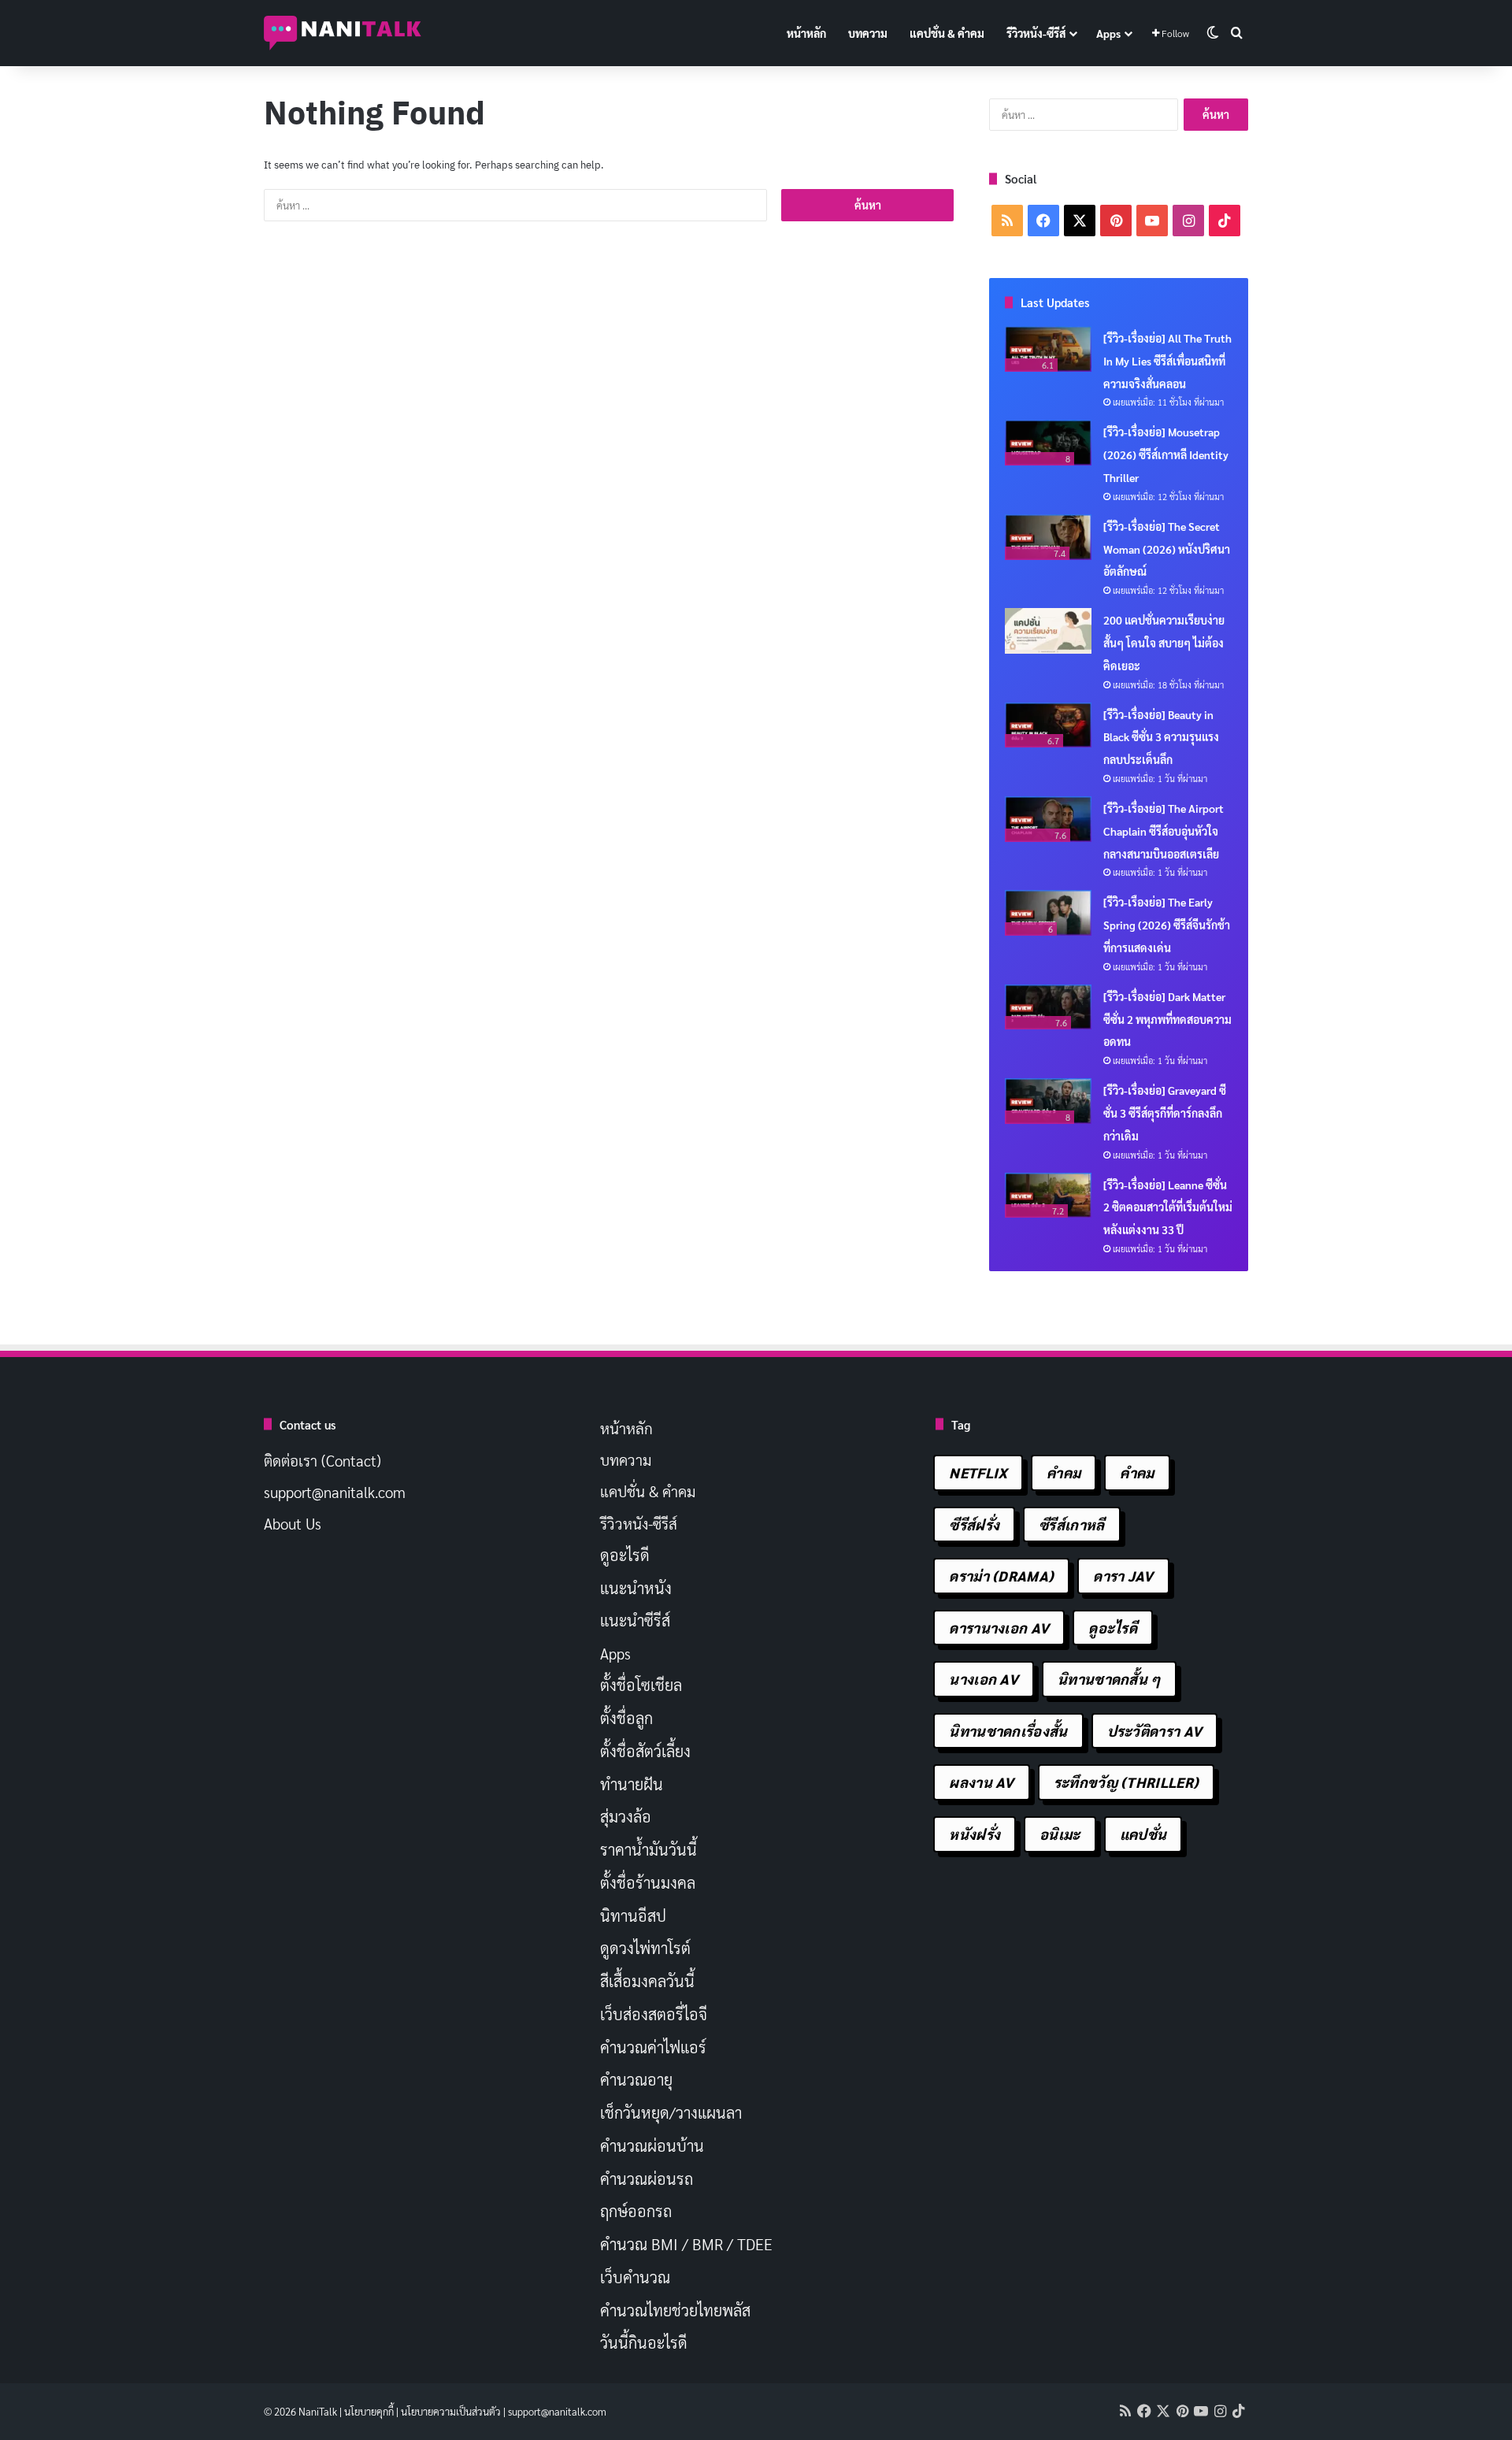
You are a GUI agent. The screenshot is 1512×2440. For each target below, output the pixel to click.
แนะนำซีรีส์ (635, 1620)
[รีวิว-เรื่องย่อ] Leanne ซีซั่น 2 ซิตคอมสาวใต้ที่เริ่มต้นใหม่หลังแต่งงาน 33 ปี (1168, 1207)
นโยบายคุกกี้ (369, 2411)
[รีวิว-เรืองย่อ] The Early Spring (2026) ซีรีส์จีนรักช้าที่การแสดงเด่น (1167, 925)
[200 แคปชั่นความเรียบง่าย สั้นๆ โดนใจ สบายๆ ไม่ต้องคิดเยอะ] (1048, 631)
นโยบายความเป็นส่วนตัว (451, 2411)
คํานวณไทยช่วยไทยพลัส (675, 2310)
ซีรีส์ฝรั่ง (974, 1524)
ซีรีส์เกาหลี (1071, 1524)
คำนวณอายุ (636, 2079)
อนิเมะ (1060, 1834)
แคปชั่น (1143, 1834)
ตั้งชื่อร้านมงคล (648, 1882)
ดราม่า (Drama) (1001, 1576)
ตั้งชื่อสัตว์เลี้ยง (645, 1751)
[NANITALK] (343, 33)
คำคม (1064, 1472)
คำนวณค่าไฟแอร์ (653, 2047)
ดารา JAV (1123, 1576)
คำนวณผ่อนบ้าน (652, 2145)
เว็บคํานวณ (635, 2277)
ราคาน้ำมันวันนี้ (649, 1849)
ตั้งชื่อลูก (626, 1718)
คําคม (1137, 1472)
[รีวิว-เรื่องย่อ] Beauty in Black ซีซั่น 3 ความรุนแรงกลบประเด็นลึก (1161, 737)
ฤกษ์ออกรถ (636, 2211)
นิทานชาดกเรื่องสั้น (1008, 1731)
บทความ (868, 33)
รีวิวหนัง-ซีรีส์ (1036, 33)
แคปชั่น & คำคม (947, 33)
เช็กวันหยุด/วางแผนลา (671, 2112)
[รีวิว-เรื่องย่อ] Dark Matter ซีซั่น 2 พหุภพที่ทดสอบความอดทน (1167, 1019)
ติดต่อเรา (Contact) (322, 1460)
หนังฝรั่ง (975, 1834)
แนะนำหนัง (636, 1588)
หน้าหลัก (806, 33)
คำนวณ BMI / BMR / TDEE (686, 2244)
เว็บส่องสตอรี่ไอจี (654, 2014)
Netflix (978, 1472)
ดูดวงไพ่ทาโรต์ (645, 1948)
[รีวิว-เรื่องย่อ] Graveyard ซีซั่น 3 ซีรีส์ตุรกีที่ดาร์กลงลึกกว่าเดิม (1165, 1113)
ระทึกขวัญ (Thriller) (1126, 1782)
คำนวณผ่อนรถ (647, 2179)
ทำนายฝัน (632, 1784)
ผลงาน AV (981, 1782)
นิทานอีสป (633, 1915)
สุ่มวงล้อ (626, 1816)
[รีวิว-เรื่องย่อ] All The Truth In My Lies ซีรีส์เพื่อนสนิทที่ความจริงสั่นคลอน (1167, 361)
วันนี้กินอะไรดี (644, 2342)
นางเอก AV (984, 1679)
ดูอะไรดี (625, 1555)
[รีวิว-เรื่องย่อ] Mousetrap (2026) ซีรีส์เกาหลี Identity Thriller (1166, 454)
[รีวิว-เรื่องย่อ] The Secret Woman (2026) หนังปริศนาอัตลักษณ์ (1167, 549)
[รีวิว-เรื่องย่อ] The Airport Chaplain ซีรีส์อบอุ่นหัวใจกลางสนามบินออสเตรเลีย (1164, 831)
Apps (1108, 33)
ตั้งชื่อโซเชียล (641, 1685)
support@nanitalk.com (335, 1492)
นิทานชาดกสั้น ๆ (1109, 1679)
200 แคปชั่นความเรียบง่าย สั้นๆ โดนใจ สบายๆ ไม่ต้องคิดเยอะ (1164, 643)
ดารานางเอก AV (999, 1628)
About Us (293, 1523)
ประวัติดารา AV (1155, 1731)
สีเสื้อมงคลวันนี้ (647, 1981)
